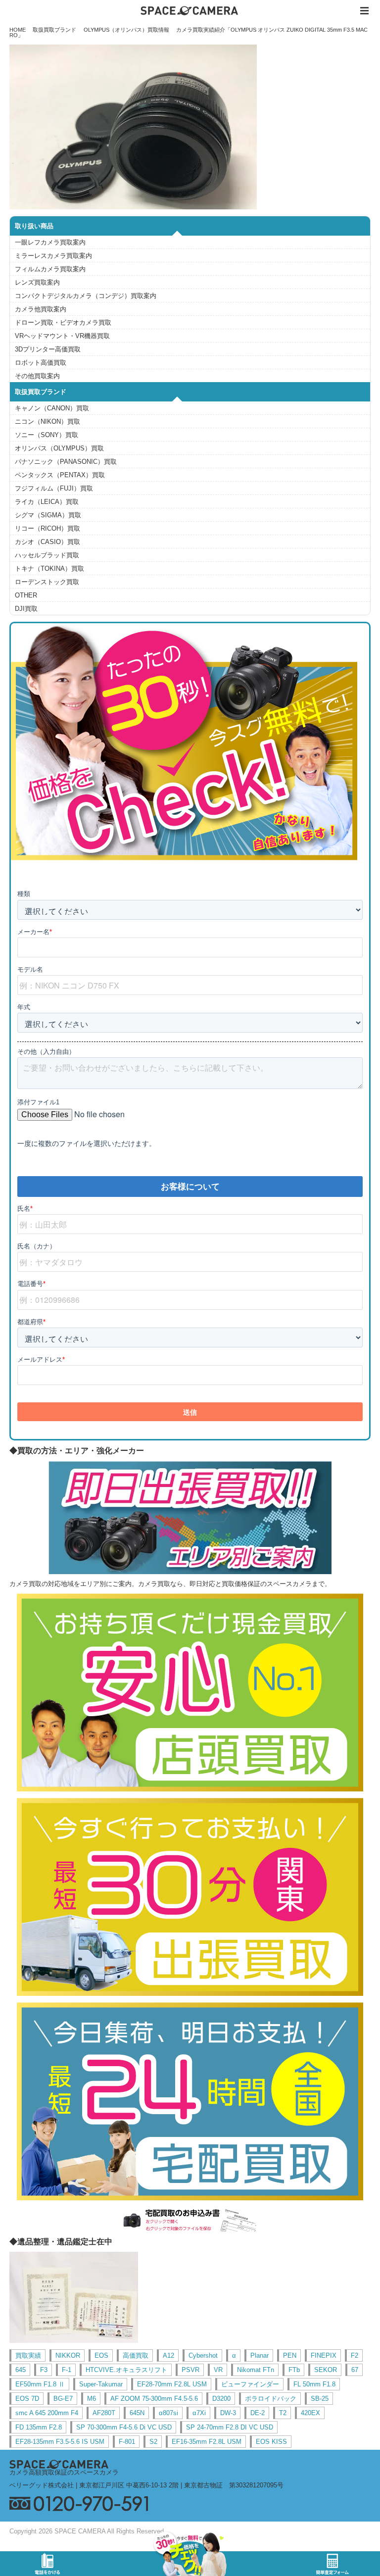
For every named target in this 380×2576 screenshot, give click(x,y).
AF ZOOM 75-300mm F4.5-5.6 (154, 2399)
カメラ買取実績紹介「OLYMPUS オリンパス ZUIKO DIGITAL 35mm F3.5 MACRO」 (189, 32)
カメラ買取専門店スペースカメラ (190, 11)
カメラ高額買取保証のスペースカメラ (64, 2472)
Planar (260, 2355)
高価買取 (136, 2355)
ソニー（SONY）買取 (47, 435)
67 (355, 2370)
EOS (101, 2355)
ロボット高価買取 (41, 363)
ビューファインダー (250, 2384)
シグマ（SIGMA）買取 (48, 515)
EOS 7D (27, 2399)
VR (218, 2370)
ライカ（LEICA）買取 (47, 502)
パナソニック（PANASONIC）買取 (66, 462)
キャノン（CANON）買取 (52, 408)
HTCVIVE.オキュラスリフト (126, 2370)
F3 (44, 2370)
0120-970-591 (190, 2503)
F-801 (127, 2442)
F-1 (67, 2370)
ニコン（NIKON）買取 (47, 421)
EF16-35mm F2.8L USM (207, 2442)
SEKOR (326, 2370)
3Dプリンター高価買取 (48, 349)
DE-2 (258, 2413)
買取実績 (28, 2355)
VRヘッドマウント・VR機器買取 (62, 336)
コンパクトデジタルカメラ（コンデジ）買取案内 (86, 296)
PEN (290, 2355)
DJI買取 (26, 609)
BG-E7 (63, 2399)
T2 (283, 2413)
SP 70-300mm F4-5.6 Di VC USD (124, 2427)
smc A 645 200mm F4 (47, 2413)
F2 (355, 2355)
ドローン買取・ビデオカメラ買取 (63, 322)
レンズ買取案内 (37, 282)
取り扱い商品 (34, 226)
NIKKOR (68, 2355)
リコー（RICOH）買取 (47, 528)
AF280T (104, 2413)
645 (21, 2370)
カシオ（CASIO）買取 (47, 542)
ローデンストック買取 (47, 582)
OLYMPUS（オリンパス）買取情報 (126, 30)
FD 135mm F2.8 (39, 2427)
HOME (18, 30)
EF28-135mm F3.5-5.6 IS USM (60, 2442)
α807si (168, 2413)
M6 (92, 2399)
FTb (294, 2370)
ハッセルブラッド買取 (47, 555)
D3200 (221, 2399)
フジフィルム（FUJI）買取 (54, 488)
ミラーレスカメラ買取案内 (53, 256)
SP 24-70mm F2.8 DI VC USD (230, 2427)
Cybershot (203, 2355)
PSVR (190, 2370)
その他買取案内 (37, 376)
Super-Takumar (101, 2384)
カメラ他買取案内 (41, 309)
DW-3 (228, 2413)
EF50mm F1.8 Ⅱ (40, 2384)
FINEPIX (324, 2355)
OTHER (26, 595)
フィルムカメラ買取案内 (50, 269)
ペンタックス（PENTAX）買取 (60, 475)
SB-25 (320, 2399)
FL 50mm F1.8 (314, 2384)
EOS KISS (271, 2442)
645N (137, 2413)
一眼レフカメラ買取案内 (50, 242)
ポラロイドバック (271, 2399)
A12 (168, 2355)
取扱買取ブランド (54, 30)
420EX (310, 2413)
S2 (153, 2442)
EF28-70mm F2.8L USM (172, 2384)
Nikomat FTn (256, 2370)
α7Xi (199, 2413)
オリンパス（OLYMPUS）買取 (59, 448)
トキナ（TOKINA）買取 (49, 569)
